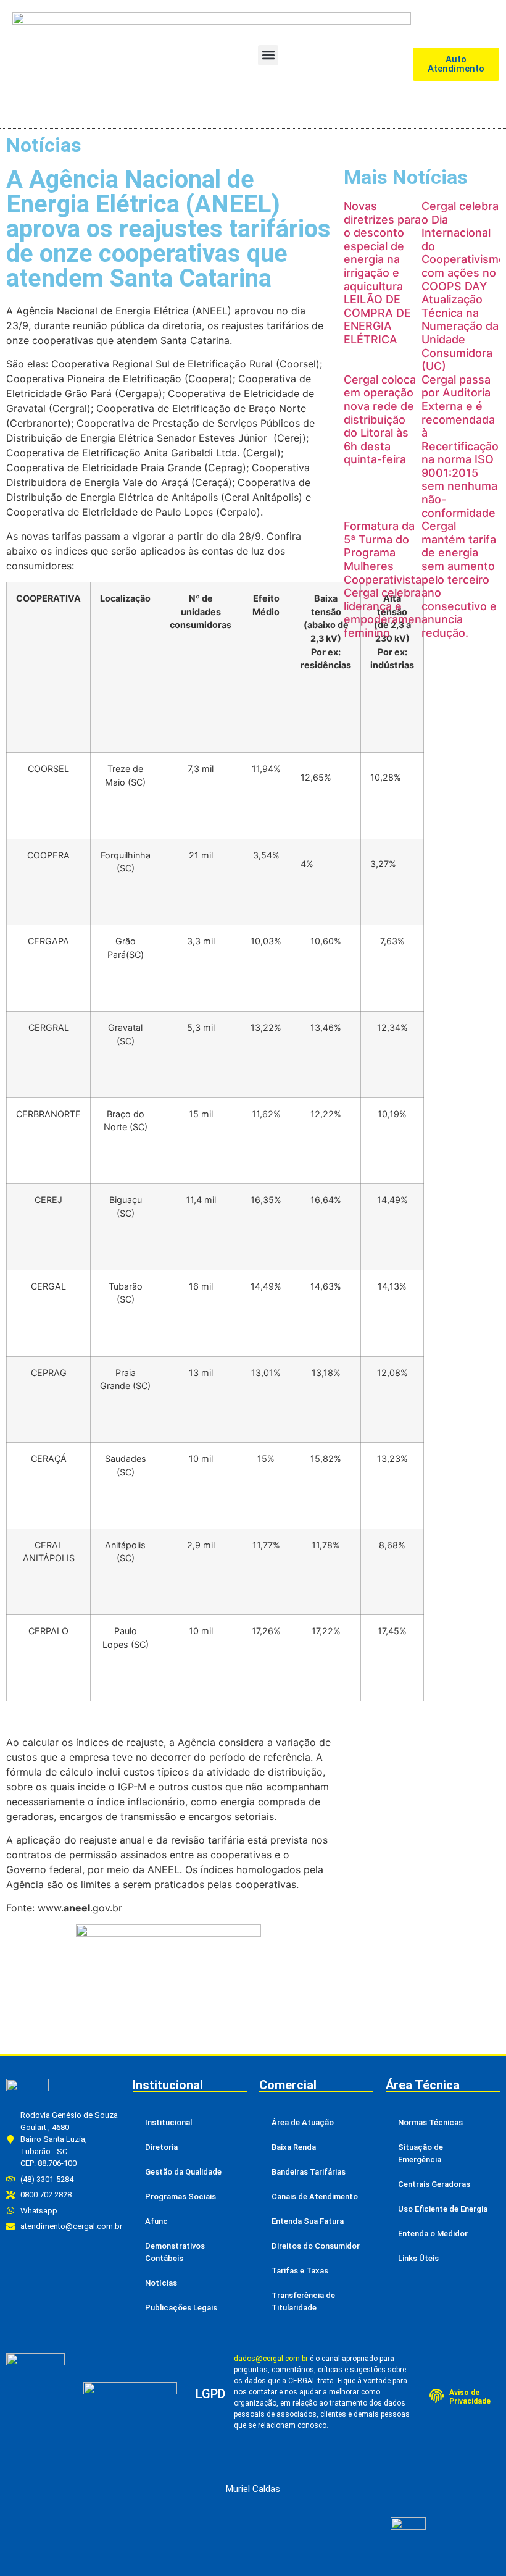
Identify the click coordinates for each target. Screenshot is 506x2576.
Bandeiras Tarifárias (309, 2172)
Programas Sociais (180, 2196)
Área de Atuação (303, 2122)
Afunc (156, 2221)
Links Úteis (418, 2258)
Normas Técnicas (430, 2122)
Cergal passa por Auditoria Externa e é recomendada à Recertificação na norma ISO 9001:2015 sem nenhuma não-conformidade (460, 446)
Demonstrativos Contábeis (175, 2252)
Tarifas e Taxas (300, 2271)
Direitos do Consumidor (316, 2246)
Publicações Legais (181, 2308)
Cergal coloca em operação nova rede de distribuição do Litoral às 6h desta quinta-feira (380, 420)
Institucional (168, 2122)
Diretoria (161, 2147)
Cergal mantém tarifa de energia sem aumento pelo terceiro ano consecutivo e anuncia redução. (459, 579)
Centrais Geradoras (434, 2184)
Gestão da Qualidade (183, 2172)
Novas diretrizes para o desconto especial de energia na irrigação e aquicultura (382, 246)
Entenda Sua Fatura (308, 2221)
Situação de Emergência (421, 2153)
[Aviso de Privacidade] (437, 2396)
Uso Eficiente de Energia (443, 2209)
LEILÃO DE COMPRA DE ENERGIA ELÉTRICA (377, 319)
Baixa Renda (294, 2147)
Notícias (161, 2283)
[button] (268, 55)
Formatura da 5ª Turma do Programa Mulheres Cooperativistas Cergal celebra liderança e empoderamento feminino (388, 579)
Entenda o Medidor (433, 2234)
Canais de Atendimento (315, 2196)
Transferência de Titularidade (303, 2301)
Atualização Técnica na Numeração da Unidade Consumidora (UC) (460, 333)
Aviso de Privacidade (470, 2397)
